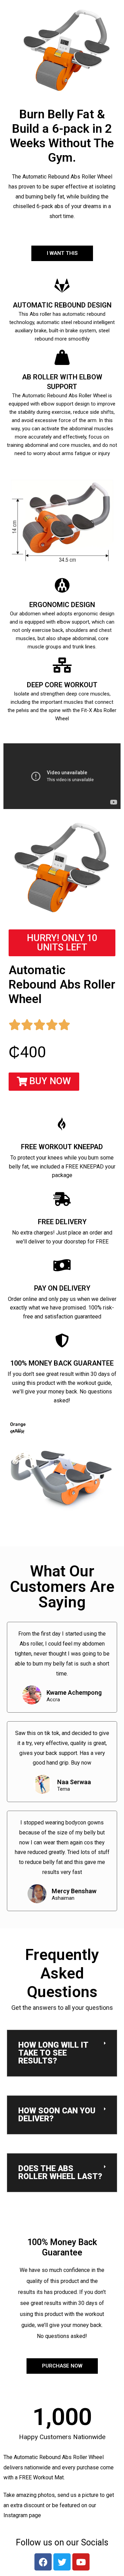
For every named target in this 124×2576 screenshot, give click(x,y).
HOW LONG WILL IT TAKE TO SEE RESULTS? (53, 2053)
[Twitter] (62, 2562)
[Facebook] (43, 2562)
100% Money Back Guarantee (62, 2247)
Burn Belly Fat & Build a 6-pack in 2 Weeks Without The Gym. (62, 136)
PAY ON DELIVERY (62, 1288)
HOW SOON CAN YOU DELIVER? (57, 2115)
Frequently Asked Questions (62, 1973)
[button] (44, 1082)
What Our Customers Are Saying (62, 1587)
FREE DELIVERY (62, 1222)
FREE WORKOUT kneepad (62, 1147)
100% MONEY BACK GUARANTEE (62, 1363)
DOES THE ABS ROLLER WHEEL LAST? (60, 2173)
